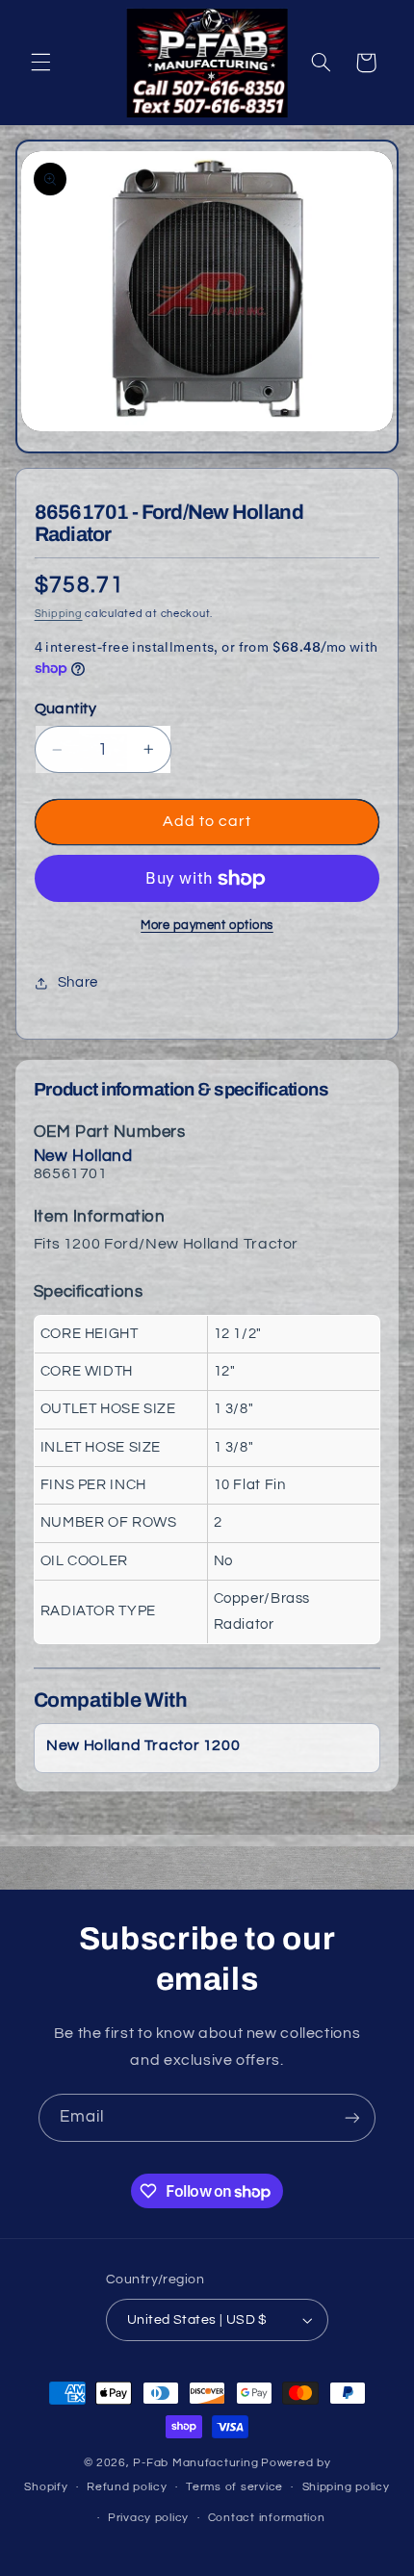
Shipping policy (346, 2487)
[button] (40, 63)
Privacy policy (148, 2518)
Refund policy (127, 2487)
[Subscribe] (352, 2117)
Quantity (65, 708)
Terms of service (234, 2487)
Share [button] (78, 982)
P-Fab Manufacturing (195, 2463)
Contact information (267, 2518)
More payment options (207, 926)
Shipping (59, 614)
